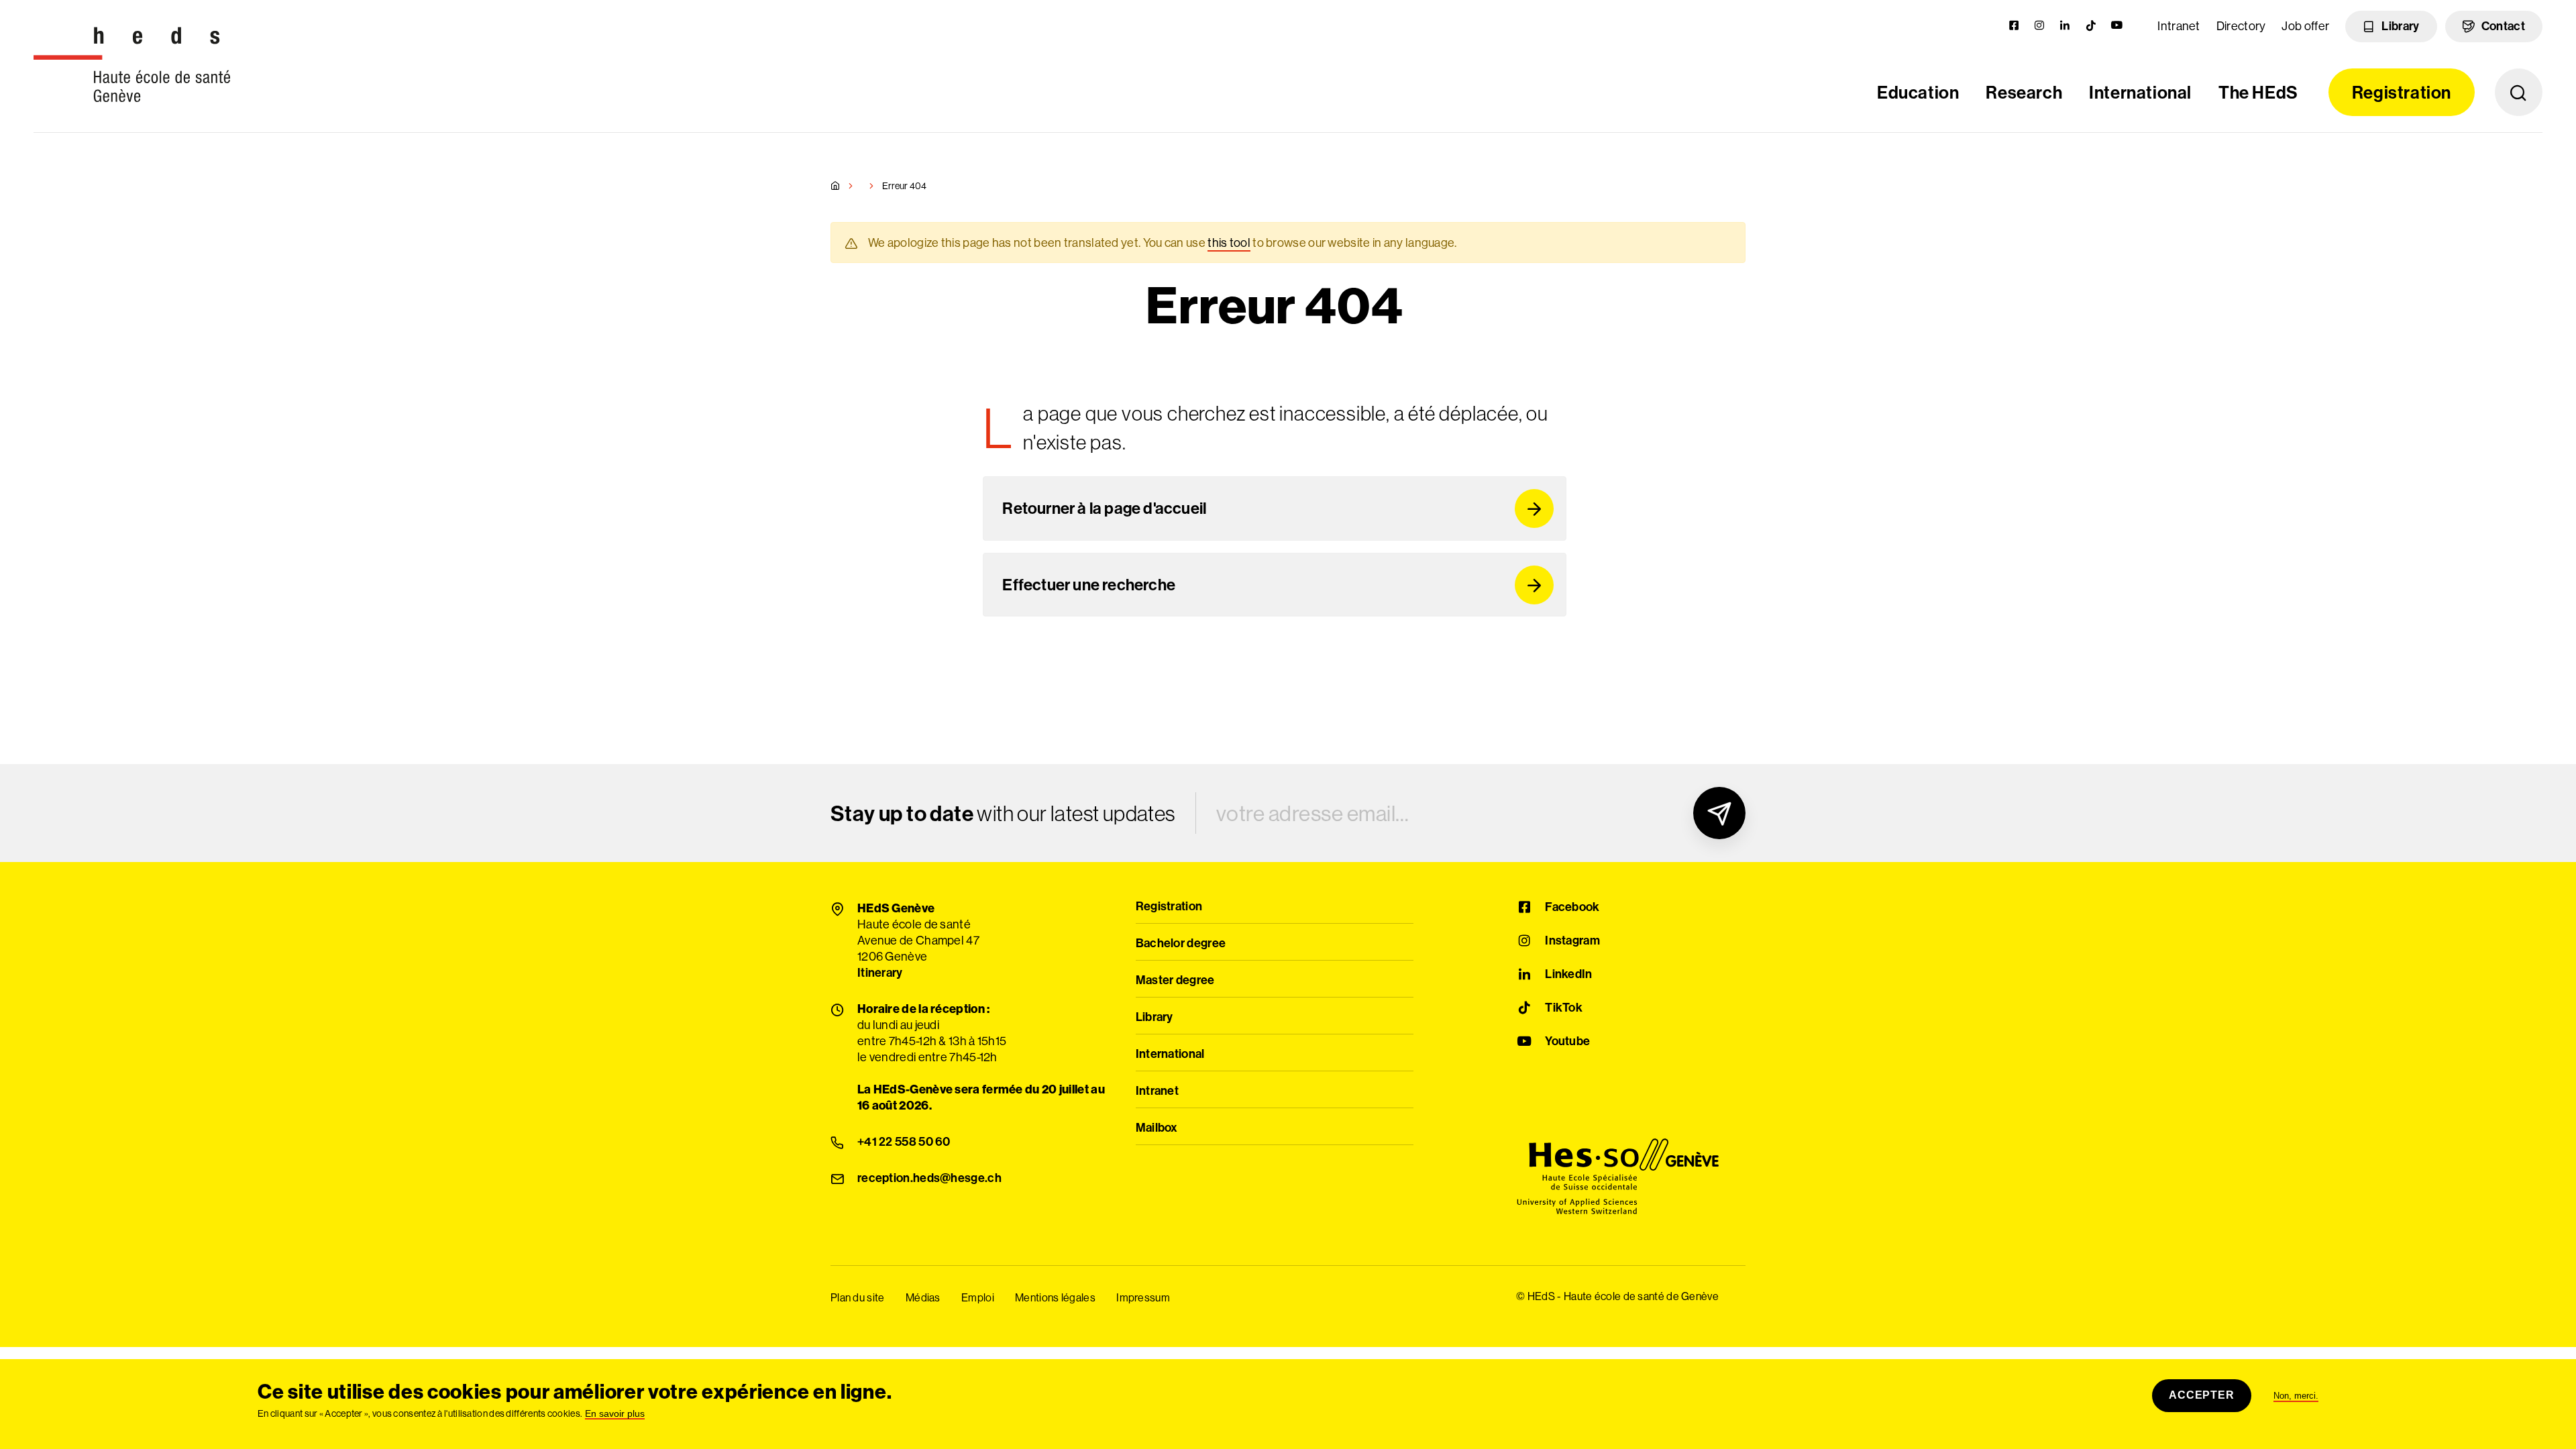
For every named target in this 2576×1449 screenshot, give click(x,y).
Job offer (2305, 26)
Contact (2503, 26)
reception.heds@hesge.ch (929, 1179)
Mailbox (1157, 1128)
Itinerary (880, 973)
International (2140, 92)
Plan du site (858, 1298)
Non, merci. (2296, 1396)
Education (1918, 92)
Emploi (978, 1298)
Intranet (2179, 26)
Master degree (1175, 981)
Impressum (1143, 1298)
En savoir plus (615, 1414)
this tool (1229, 243)
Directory (2241, 26)
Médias (923, 1298)
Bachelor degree (1181, 944)
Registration (2402, 92)
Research (2024, 92)
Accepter (2201, 1395)
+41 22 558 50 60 (904, 1142)
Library (2400, 26)
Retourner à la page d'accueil (1104, 508)
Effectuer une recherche (1089, 584)
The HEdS (2258, 92)
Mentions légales (1055, 1298)
